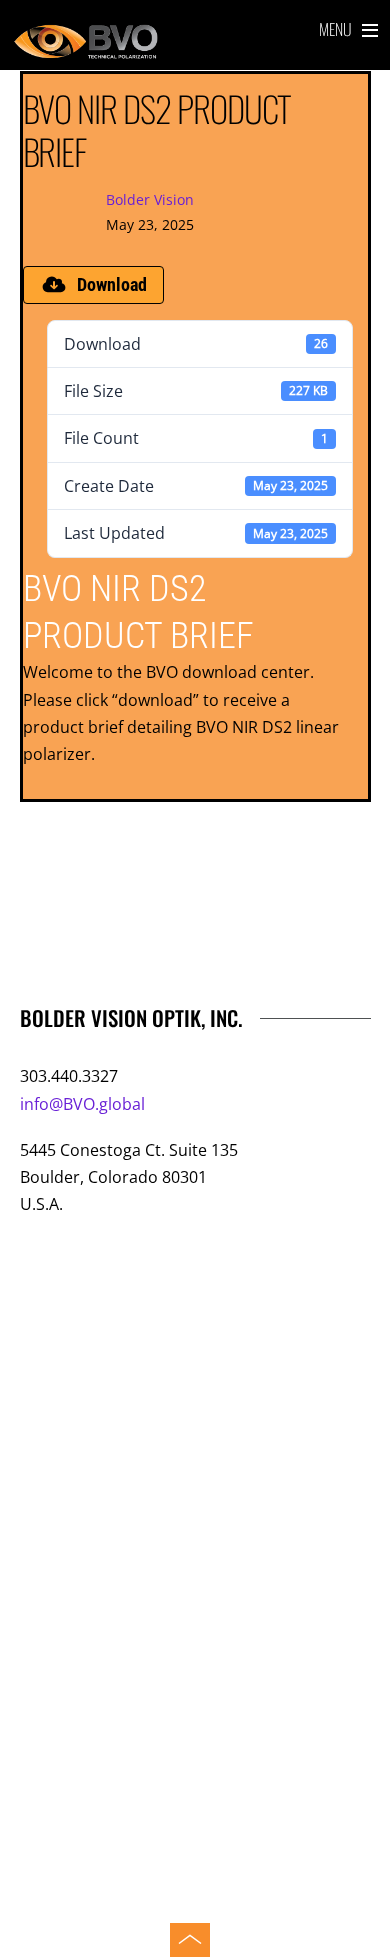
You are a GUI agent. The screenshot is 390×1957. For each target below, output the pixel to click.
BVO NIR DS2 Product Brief (157, 129)
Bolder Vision (150, 199)
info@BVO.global (82, 1104)
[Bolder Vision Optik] (195, 43)
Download (112, 284)
